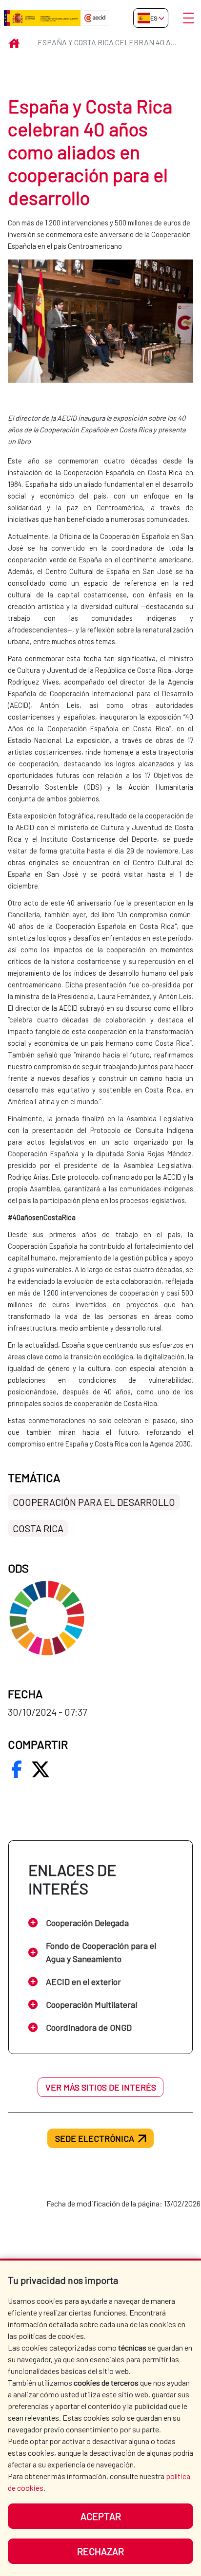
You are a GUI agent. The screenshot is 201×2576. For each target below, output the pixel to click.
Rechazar (100, 2551)
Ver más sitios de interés (101, 2087)
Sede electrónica (95, 2138)
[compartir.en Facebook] (17, 1769)
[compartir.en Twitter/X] (40, 1769)
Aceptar (101, 2516)
